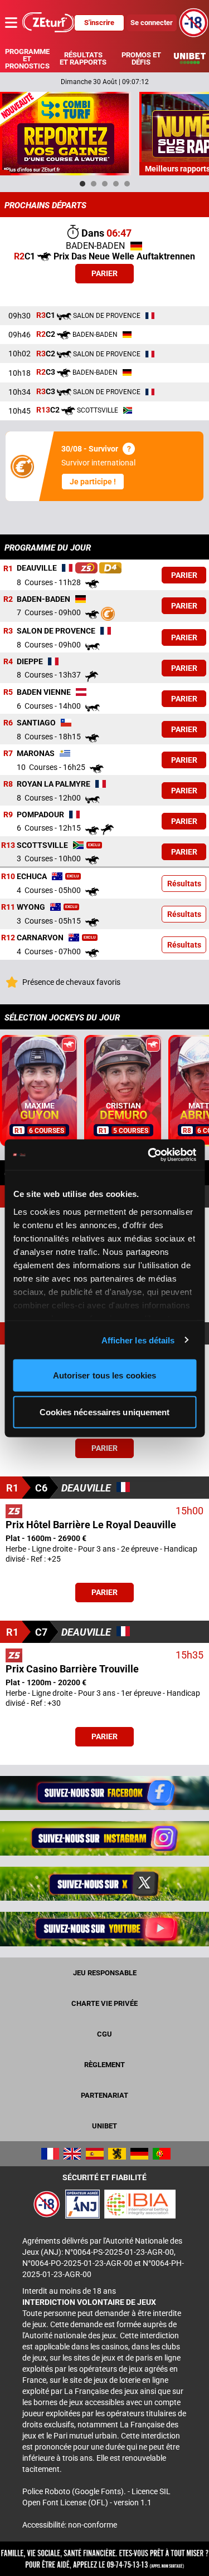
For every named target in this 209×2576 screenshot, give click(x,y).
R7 (8, 753)
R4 (8, 661)
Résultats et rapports (83, 58)
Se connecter (152, 23)
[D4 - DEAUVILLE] (110, 568)
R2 (8, 599)
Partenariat (104, 2095)
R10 (8, 876)
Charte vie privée (104, 2003)
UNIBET (104, 2126)
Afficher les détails (138, 1340)
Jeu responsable (105, 1973)
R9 (8, 814)
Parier (104, 273)
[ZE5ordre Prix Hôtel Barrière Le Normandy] (86, 568)
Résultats (184, 884)
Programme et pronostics (27, 59)
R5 (8, 692)
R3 (8, 631)
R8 (8, 784)
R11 (8, 907)
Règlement (104, 2065)
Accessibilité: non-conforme (70, 2525)
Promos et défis (141, 58)
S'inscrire (99, 23)
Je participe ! (93, 482)
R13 (8, 845)
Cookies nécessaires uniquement (105, 1412)
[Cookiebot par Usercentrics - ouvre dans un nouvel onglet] (149, 1155)
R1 (8, 568)
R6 (8, 723)
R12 (8, 938)
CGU (104, 2034)
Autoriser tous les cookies (105, 1375)
